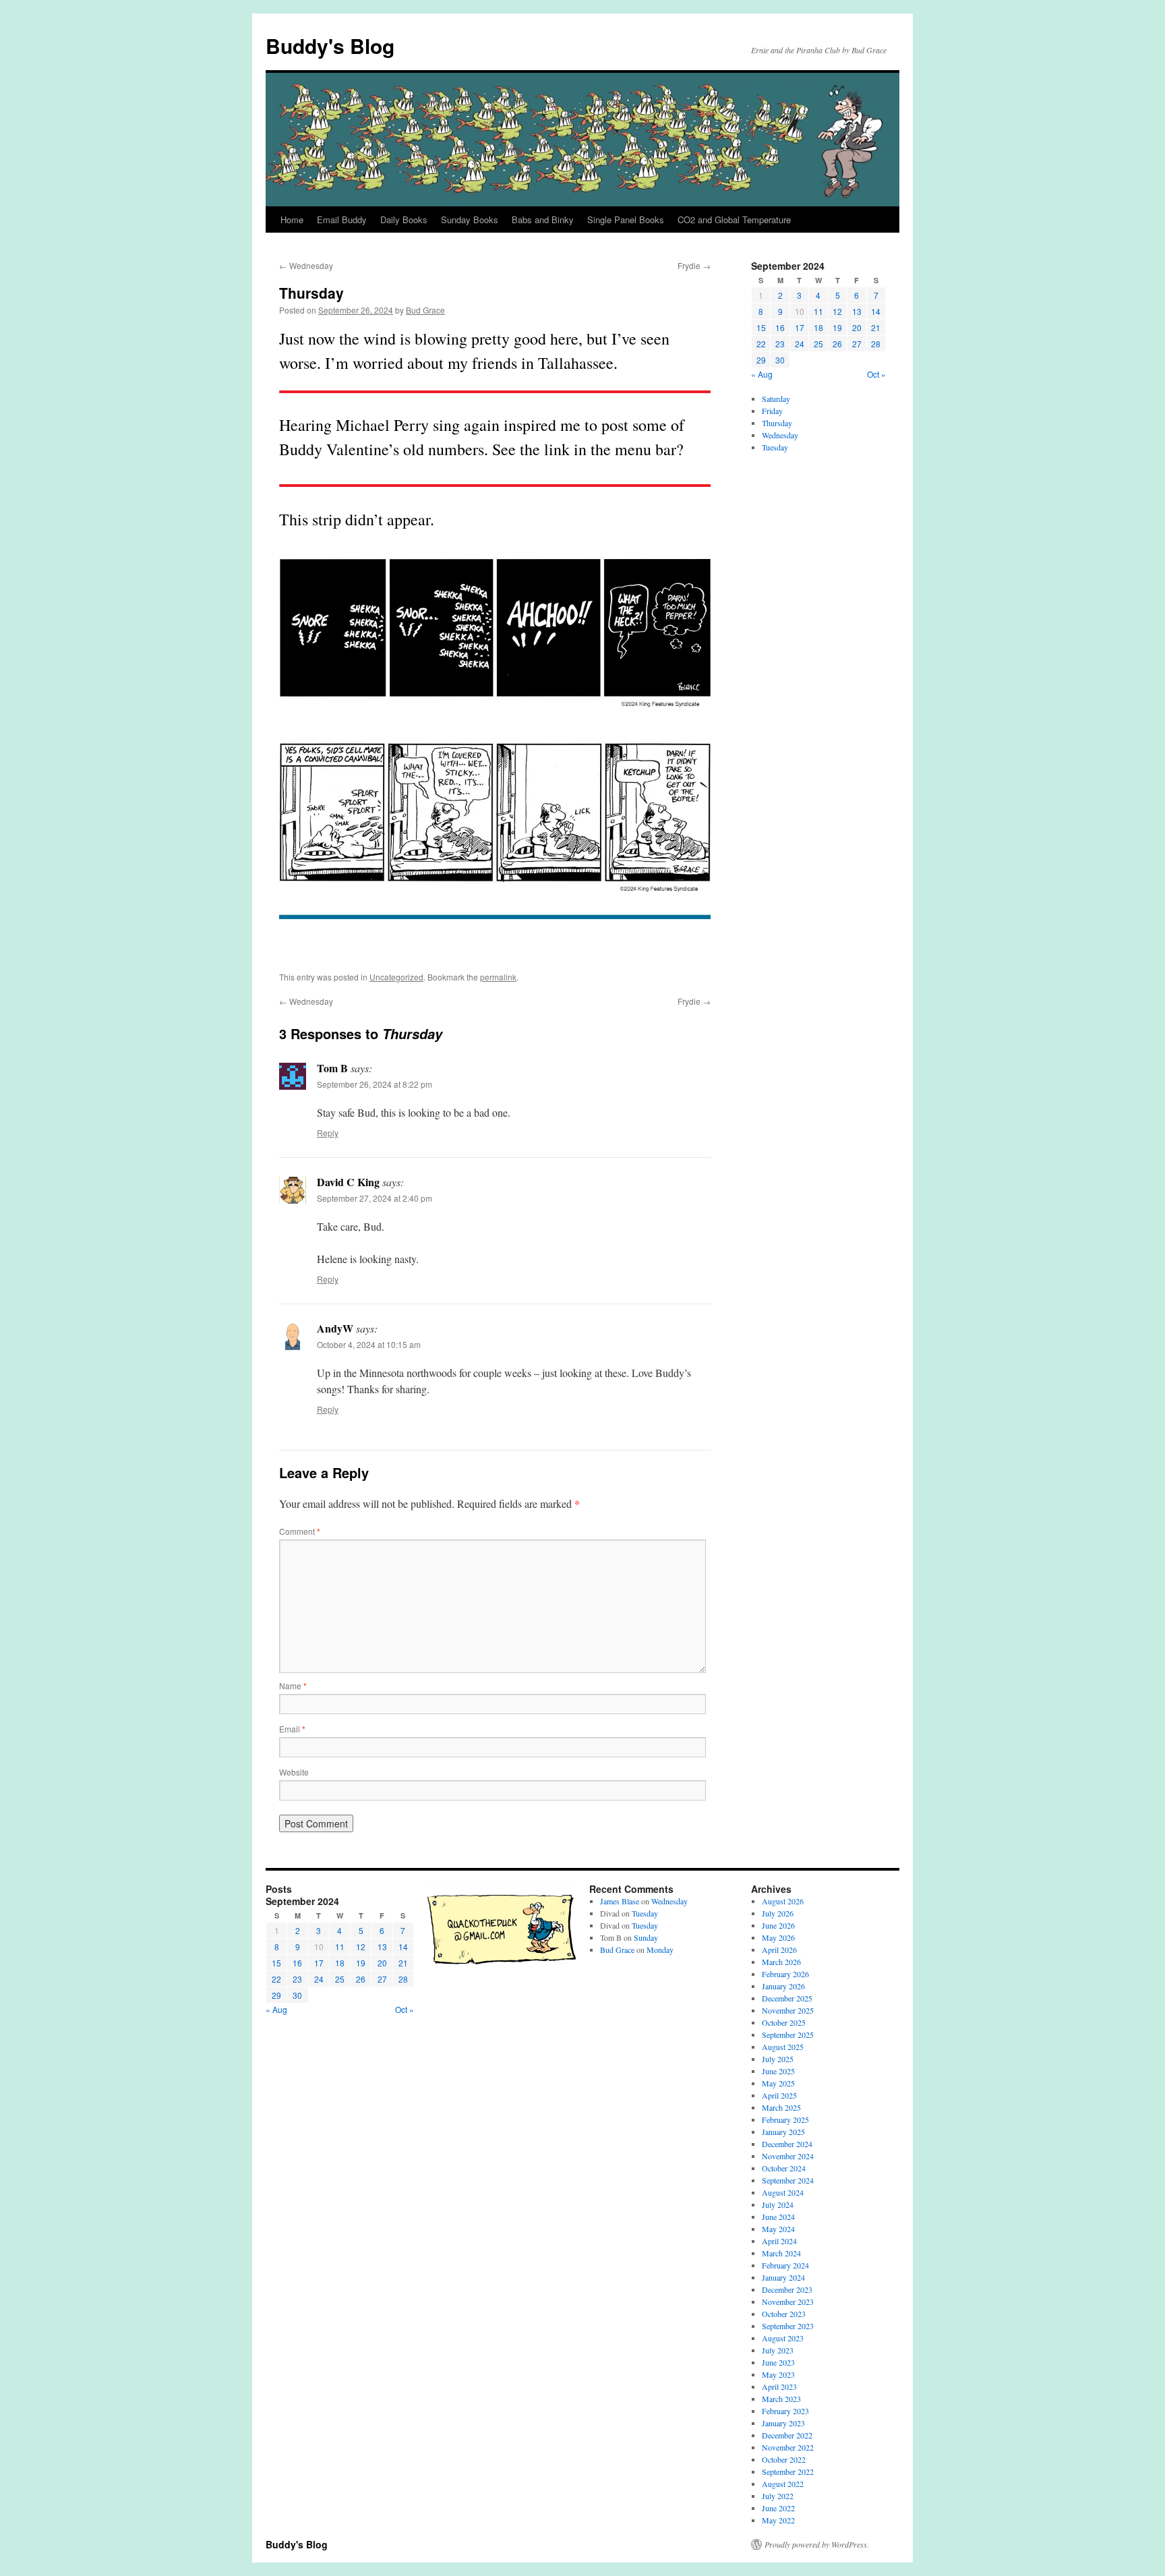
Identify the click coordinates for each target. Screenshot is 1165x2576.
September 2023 (788, 2326)
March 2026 (781, 1962)
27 (857, 344)
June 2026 (778, 1925)
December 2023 (787, 2289)
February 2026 (785, 1974)
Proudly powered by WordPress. (817, 2544)
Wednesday (306, 265)
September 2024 (788, 2180)
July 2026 (778, 1913)
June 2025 (778, 2071)
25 (818, 344)
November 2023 (788, 2302)
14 (876, 311)
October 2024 (784, 2168)
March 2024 (781, 2253)
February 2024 (785, 2265)
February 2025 (785, 2119)
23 (780, 344)
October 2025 (784, 2022)
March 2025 (781, 2107)
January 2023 (783, 2423)
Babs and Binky (543, 219)
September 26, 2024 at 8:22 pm (375, 1084)
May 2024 (778, 2229)
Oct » (876, 374)
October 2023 (784, 2314)
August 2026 (783, 1901)
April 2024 (779, 2241)
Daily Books (404, 219)
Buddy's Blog (330, 46)
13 (857, 311)
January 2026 (783, 1986)
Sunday (646, 1937)
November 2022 (788, 2447)
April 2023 (779, 2387)
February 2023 (785, 2411)
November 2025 (788, 2010)
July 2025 (778, 2059)
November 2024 (788, 2156)
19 (837, 327)
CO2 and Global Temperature (734, 219)
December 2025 (787, 1998)
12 (837, 311)
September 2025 (788, 2035)
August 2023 (783, 2338)
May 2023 (778, 2374)
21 (876, 327)
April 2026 (779, 1950)
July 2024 (778, 2204)
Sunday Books (470, 219)
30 (780, 360)
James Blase (620, 1901)
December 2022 (787, 2435)
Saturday (776, 399)
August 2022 (783, 2484)
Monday (660, 1950)
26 (837, 344)
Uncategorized (396, 977)
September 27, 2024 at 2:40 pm (375, 1198)
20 (857, 327)
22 (761, 344)
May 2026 (778, 1937)
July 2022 (778, 2496)
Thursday (777, 423)
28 (876, 344)
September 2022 (788, 2471)
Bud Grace (425, 310)
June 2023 (778, 2362)
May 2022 (778, 2520)
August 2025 (783, 2047)
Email (292, 1729)
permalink (498, 977)
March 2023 (781, 2399)
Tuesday (775, 447)
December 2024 (787, 2144)
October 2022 (784, 2459)
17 (800, 327)
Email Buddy (342, 219)
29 (761, 360)
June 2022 (778, 2508)
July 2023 (778, 2350)
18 (818, 327)
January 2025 (783, 2132)
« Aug (762, 374)
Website (294, 1772)
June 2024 (778, 2217)
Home (292, 219)
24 (800, 344)
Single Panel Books (626, 219)
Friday (772, 411)
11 (818, 311)
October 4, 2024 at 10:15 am (369, 1344)
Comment (300, 1531)
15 (761, 327)
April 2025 (779, 2095)
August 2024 (783, 2192)
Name (293, 1686)
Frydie (694, 265)
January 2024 (783, 2277)
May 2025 (778, 2083)
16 (780, 327)
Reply (328, 1133)
